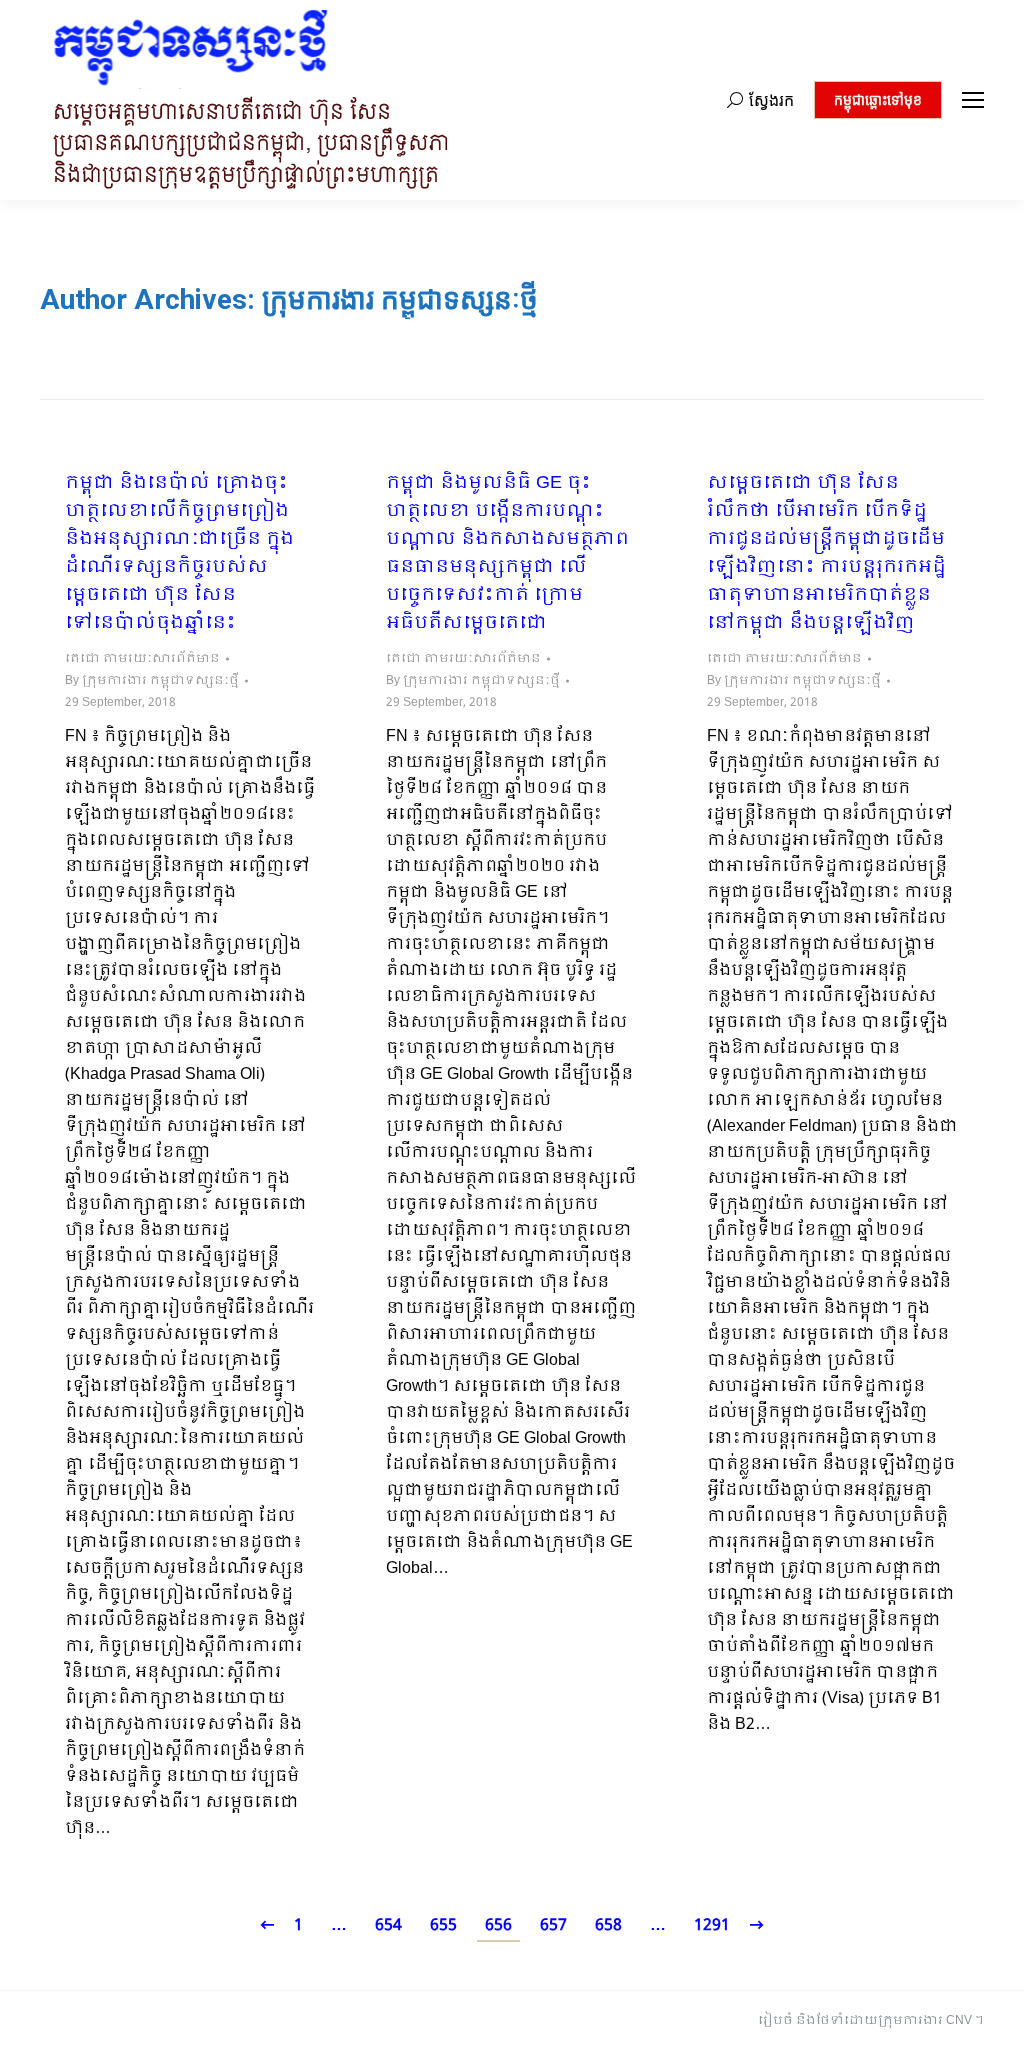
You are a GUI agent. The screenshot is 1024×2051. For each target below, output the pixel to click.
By (152, 681)
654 (388, 1925)
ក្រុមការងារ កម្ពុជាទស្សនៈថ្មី (400, 299)
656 (498, 1925)
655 (443, 1925)
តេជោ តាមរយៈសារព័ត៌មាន (142, 659)
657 (553, 1925)
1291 (712, 1925)
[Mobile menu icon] (973, 100)
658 (608, 1925)
